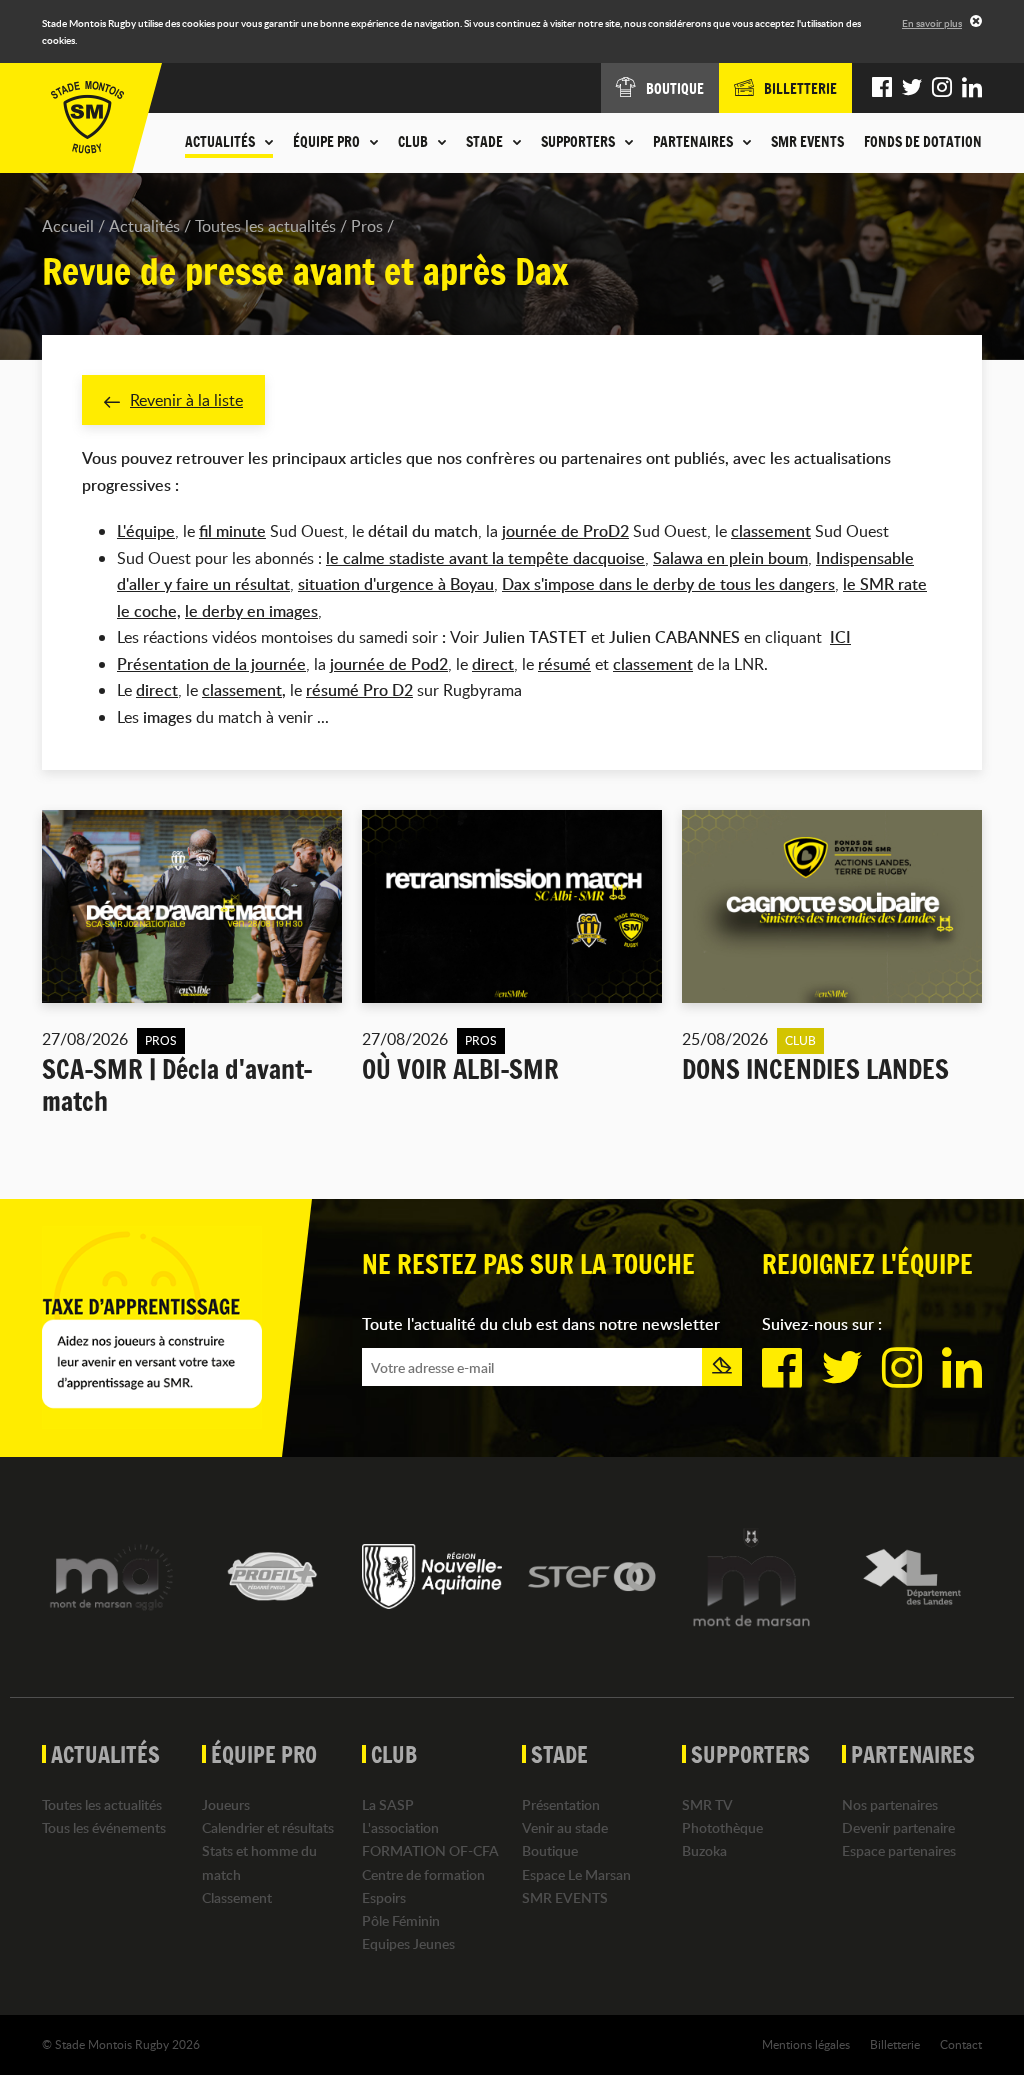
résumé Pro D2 (359, 690)
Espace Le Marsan (576, 1874)
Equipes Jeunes (408, 1943)
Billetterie (895, 2044)
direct (157, 690)
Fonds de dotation (923, 142)
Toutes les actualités (265, 226)
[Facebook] (882, 88)
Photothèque (722, 1827)
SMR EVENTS (807, 142)
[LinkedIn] (972, 88)
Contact (961, 2044)
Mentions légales (806, 2044)
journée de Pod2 (389, 664)
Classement (237, 1897)
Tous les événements (104, 1827)
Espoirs (384, 1897)
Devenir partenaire (898, 1827)
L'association (400, 1827)
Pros (367, 226)
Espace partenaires (899, 1850)
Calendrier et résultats (268, 1827)
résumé (564, 664)
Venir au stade (565, 1827)
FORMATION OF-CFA (430, 1850)
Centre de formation (423, 1874)
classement (771, 531)
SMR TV (707, 1804)
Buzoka (704, 1850)
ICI (840, 637)
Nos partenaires (890, 1804)
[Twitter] (912, 88)
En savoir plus (932, 23)
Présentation (561, 1804)
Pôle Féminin (401, 1920)
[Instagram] (942, 88)
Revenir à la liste (186, 400)
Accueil (68, 226)
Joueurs (226, 1804)
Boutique (550, 1850)
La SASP (388, 1804)
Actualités (144, 226)
